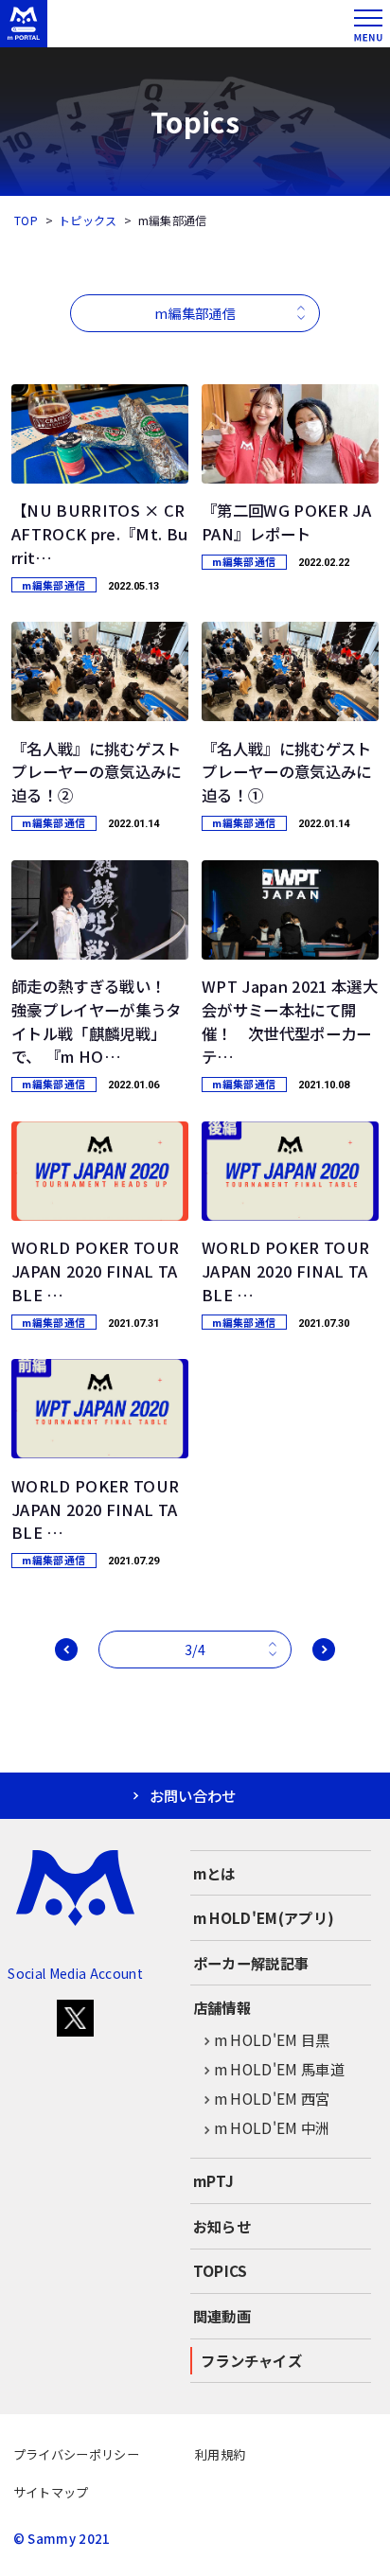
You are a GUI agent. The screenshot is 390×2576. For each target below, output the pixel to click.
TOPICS (221, 2270)
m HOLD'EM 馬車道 (279, 2069)
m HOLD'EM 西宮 (272, 2098)
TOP (26, 220)
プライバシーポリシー (76, 2454)
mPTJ (213, 2180)
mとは (214, 1873)
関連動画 (222, 2316)
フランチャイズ (251, 2360)
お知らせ (222, 2226)
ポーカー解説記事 (251, 1963)
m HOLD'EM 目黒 (272, 2039)
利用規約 (220, 2454)
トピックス (88, 220)
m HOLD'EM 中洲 (272, 2127)
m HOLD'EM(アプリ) (264, 1917)
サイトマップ (51, 2492)
